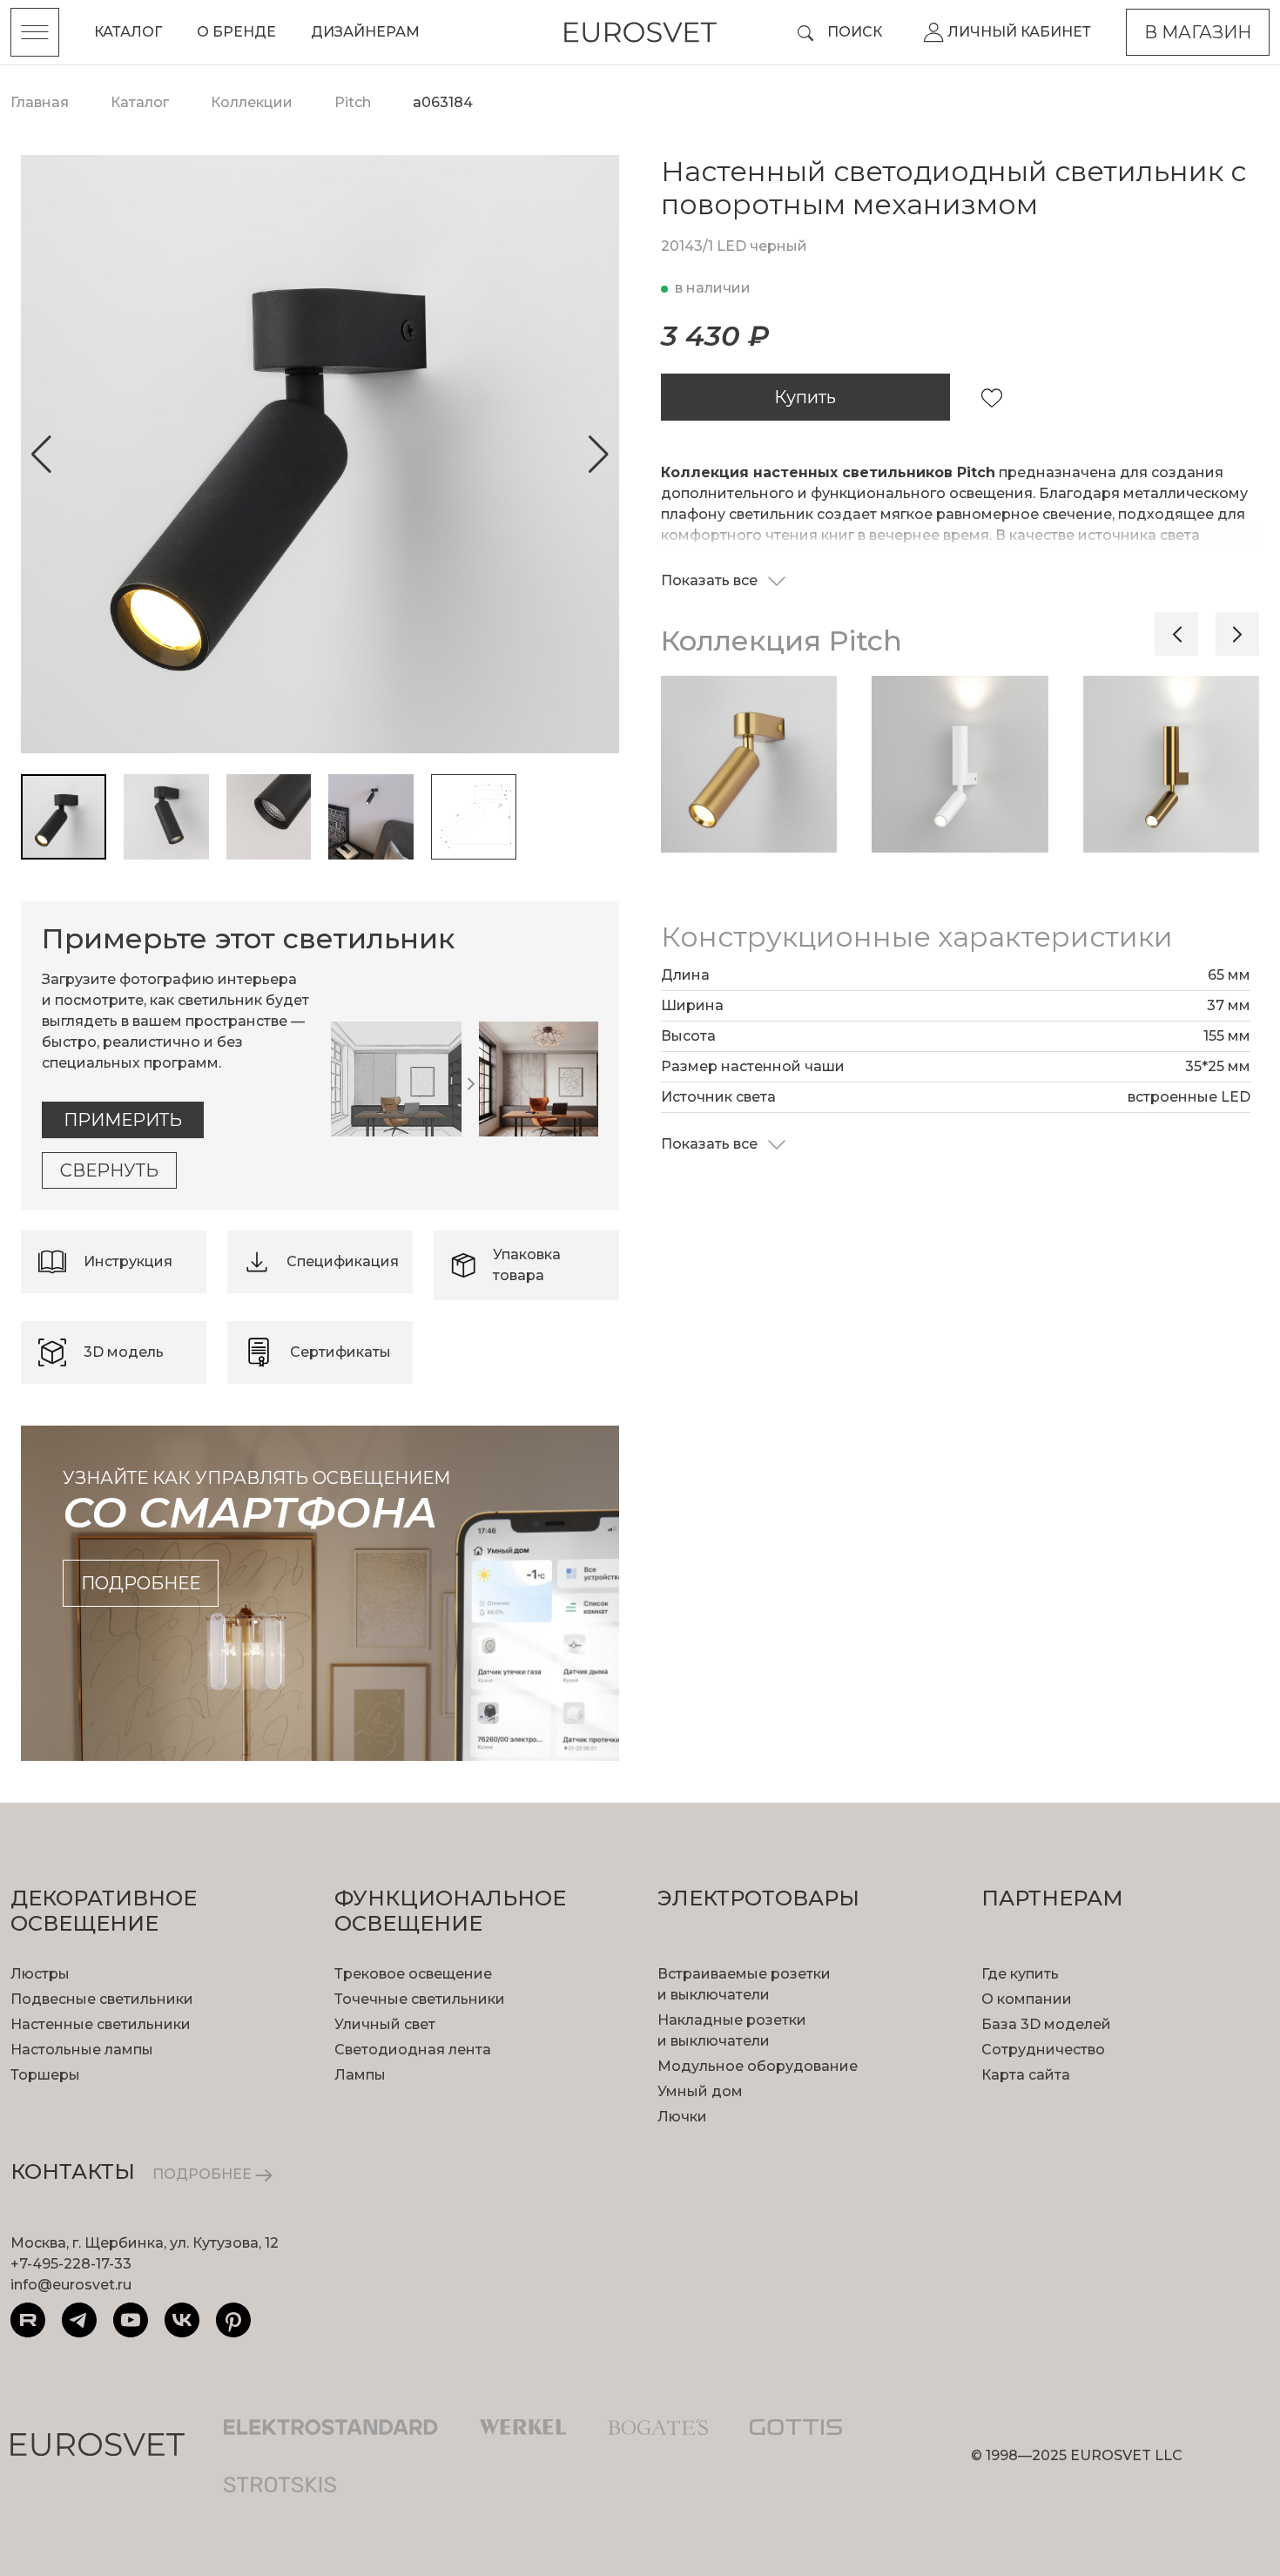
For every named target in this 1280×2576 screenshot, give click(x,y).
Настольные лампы (82, 2050)
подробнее (141, 1583)
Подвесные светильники (102, 1999)
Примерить (123, 1120)
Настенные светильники (101, 2024)
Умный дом (700, 2091)
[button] (41, 455)
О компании (1027, 1999)
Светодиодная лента (413, 2050)
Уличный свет (385, 2024)
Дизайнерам (365, 32)
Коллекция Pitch (781, 641)
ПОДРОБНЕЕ (204, 2174)
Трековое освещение (413, 1974)
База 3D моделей (1046, 2024)
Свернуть (109, 1170)
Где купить (1020, 1974)
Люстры (40, 1974)
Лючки (682, 2117)
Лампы (360, 2075)
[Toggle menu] (35, 32)
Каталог (128, 32)
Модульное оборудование (758, 2066)
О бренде (236, 32)
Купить (805, 397)
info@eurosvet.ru (71, 2285)
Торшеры (45, 2075)
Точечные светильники (420, 1999)
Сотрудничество (1043, 2050)
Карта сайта (1026, 2075)
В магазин (1198, 32)
